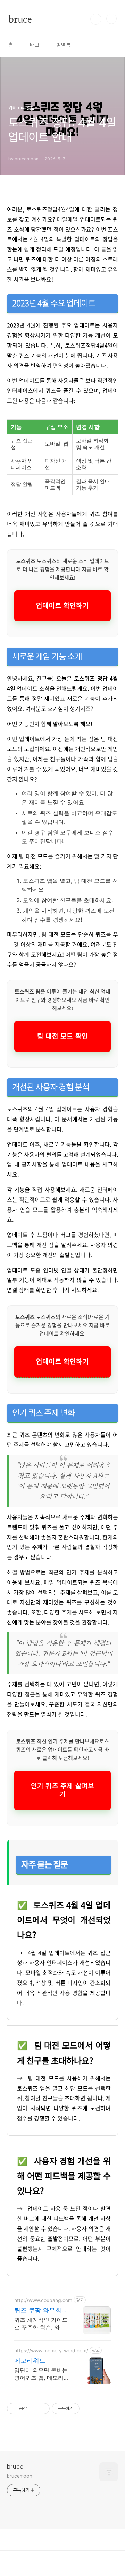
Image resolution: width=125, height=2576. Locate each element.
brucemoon (20, 2476)
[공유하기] (33, 2409)
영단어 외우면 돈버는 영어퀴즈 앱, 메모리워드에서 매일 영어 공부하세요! (42, 2374)
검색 (96, 19)
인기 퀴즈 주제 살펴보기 (62, 1790)
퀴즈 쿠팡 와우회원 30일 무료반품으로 (41, 2311)
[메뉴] (111, 19)
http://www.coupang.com (43, 2300)
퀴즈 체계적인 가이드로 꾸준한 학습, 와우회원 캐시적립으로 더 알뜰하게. (41, 2324)
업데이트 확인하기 (62, 606)
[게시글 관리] (42, 2409)
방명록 (64, 45)
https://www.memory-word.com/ (51, 2350)
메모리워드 (30, 2361)
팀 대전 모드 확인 (62, 1036)
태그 (35, 45)
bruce (20, 19)
